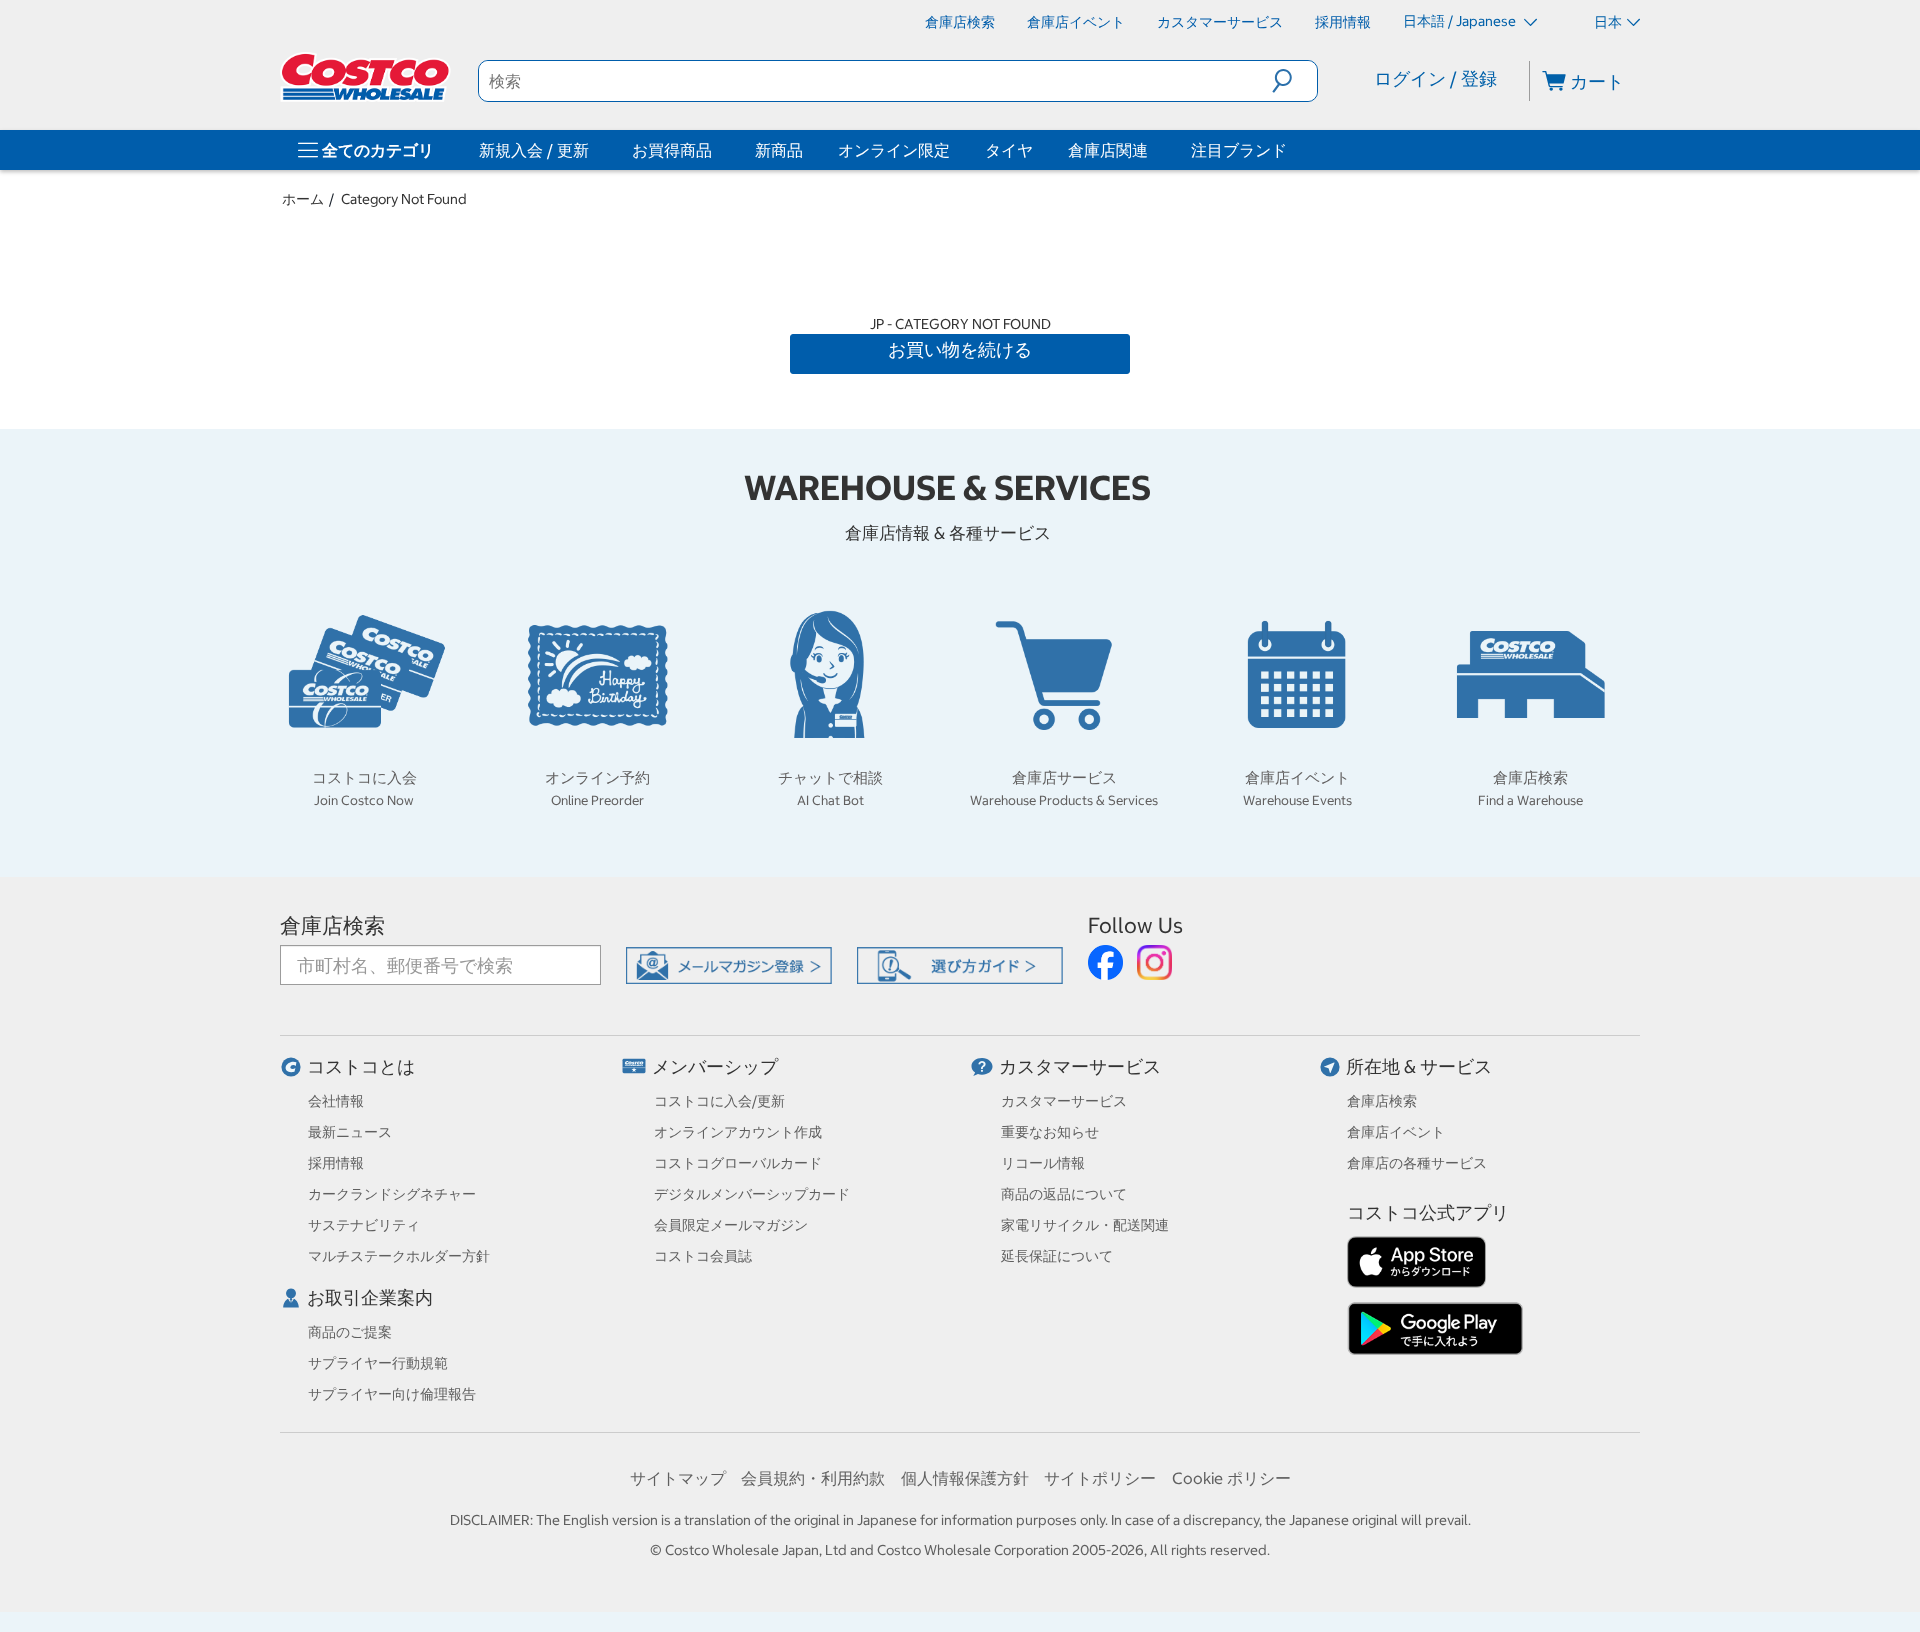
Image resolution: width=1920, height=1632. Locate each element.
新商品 (779, 150)
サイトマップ (678, 1478)
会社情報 (336, 1101)
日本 (1608, 22)
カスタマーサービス (1080, 1066)
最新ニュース (350, 1132)
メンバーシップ (715, 1066)
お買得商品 (672, 150)
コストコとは (361, 1066)
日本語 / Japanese (1461, 21)
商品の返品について (1064, 1194)
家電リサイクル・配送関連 (1085, 1225)
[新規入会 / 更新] (593, 150)
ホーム (303, 199)
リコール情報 (1043, 1163)
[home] (367, 77)
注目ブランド (1239, 150)
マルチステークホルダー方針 (399, 1256)
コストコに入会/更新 (719, 1101)
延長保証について (1057, 1256)
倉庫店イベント (1396, 1132)
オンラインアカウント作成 (738, 1132)
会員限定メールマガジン (731, 1225)
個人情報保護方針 (965, 1478)
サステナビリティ (364, 1225)
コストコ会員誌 (703, 1256)
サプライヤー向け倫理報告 (392, 1394)
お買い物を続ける (960, 349)
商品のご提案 (350, 1332)
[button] (1294, 81)
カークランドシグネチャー (392, 1194)
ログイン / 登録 (1435, 78)
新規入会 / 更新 (534, 150)
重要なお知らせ (1050, 1132)
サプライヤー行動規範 (378, 1363)
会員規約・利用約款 (813, 1478)
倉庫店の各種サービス (1417, 1163)
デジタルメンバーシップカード (752, 1194)
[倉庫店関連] (1152, 150)
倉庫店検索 (332, 925)
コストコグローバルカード (738, 1163)
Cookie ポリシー (1231, 1478)
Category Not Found (404, 199)
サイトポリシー (1100, 1478)
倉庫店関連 (1108, 150)
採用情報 (336, 1163)
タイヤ (1009, 150)
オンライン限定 (894, 150)
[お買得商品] (716, 150)
